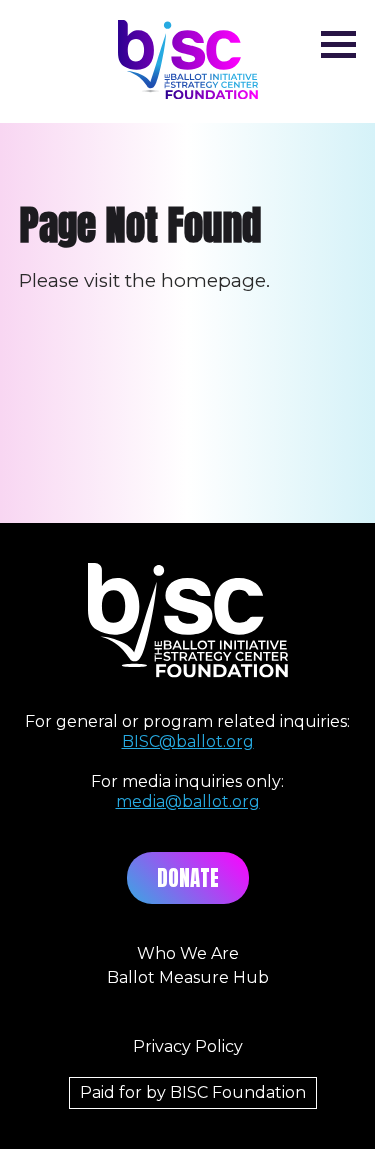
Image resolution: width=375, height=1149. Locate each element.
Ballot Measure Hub (188, 977)
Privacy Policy (188, 1046)
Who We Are (188, 953)
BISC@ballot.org (188, 741)
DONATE (188, 878)
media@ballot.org (188, 801)
